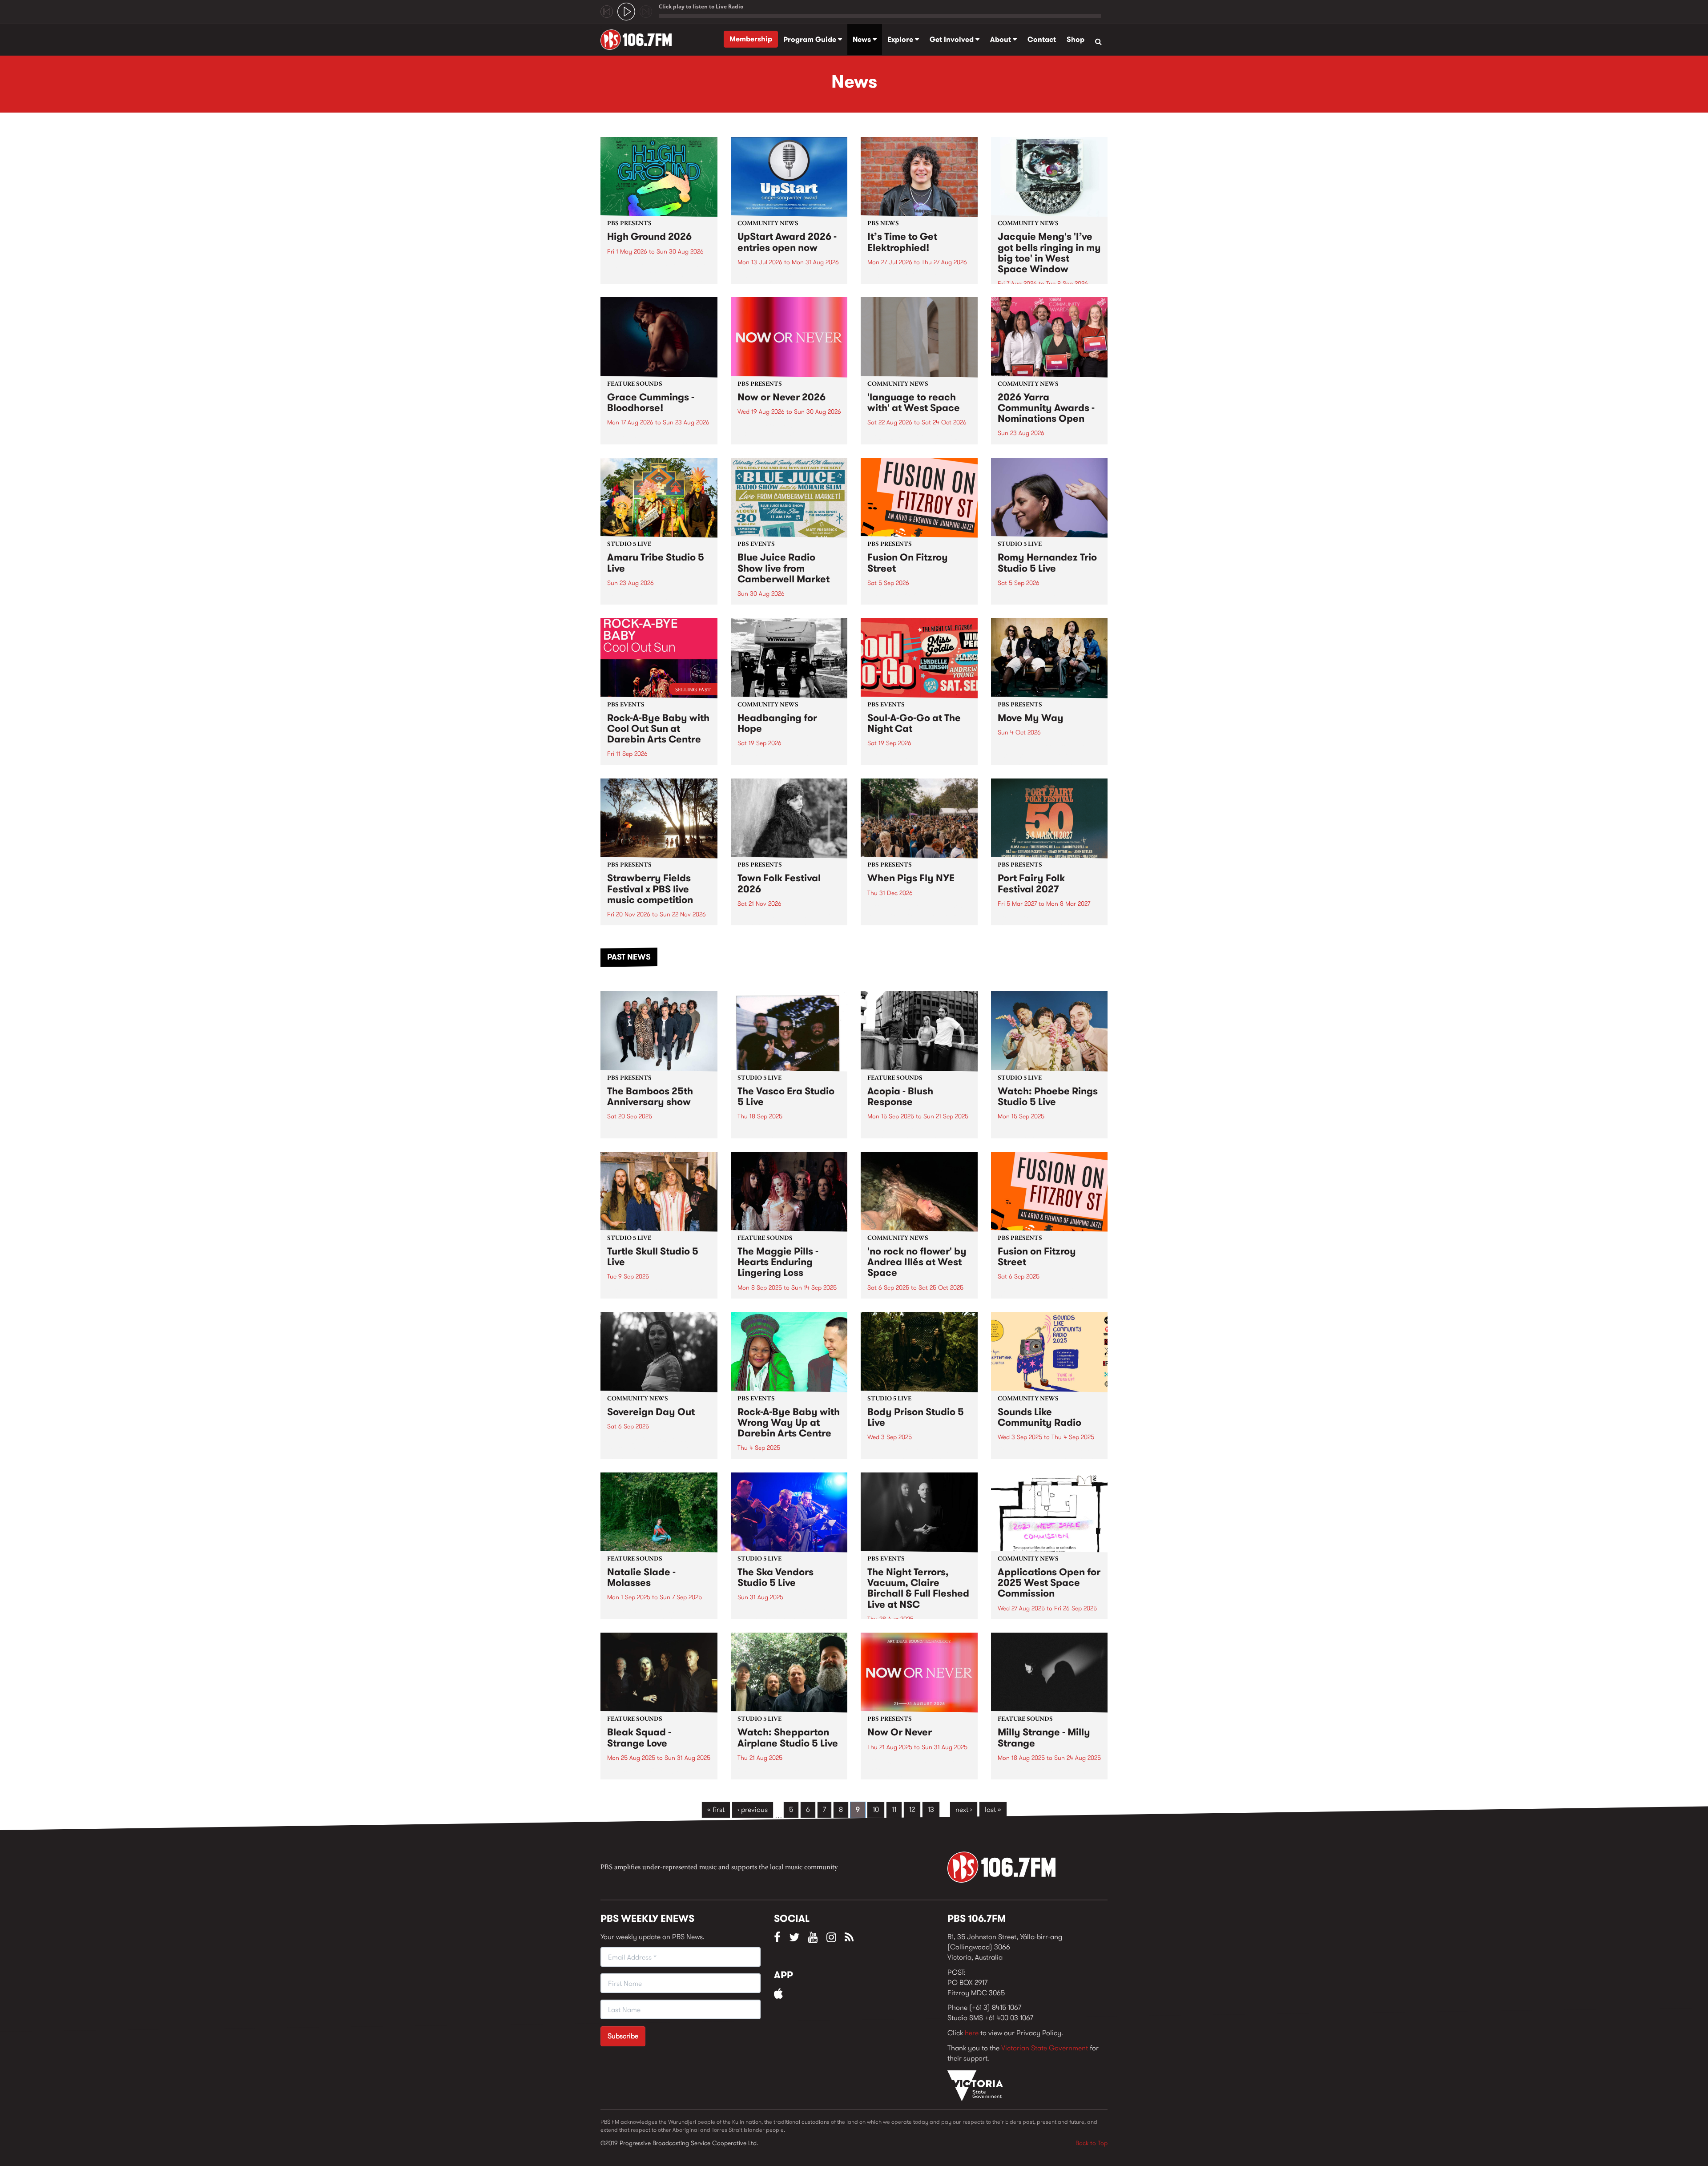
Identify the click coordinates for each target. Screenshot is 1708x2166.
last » (993, 1809)
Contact (1042, 39)
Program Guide (811, 39)
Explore (901, 39)
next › (964, 1809)
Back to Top (1092, 2143)
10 (876, 1809)
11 (894, 1809)
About (1001, 39)
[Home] (639, 40)
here (972, 2033)
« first (716, 1809)
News (863, 39)
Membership (751, 39)
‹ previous (753, 1809)
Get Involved (953, 39)
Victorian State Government (1045, 2048)
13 (931, 1809)
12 (912, 1809)
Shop (1076, 39)
